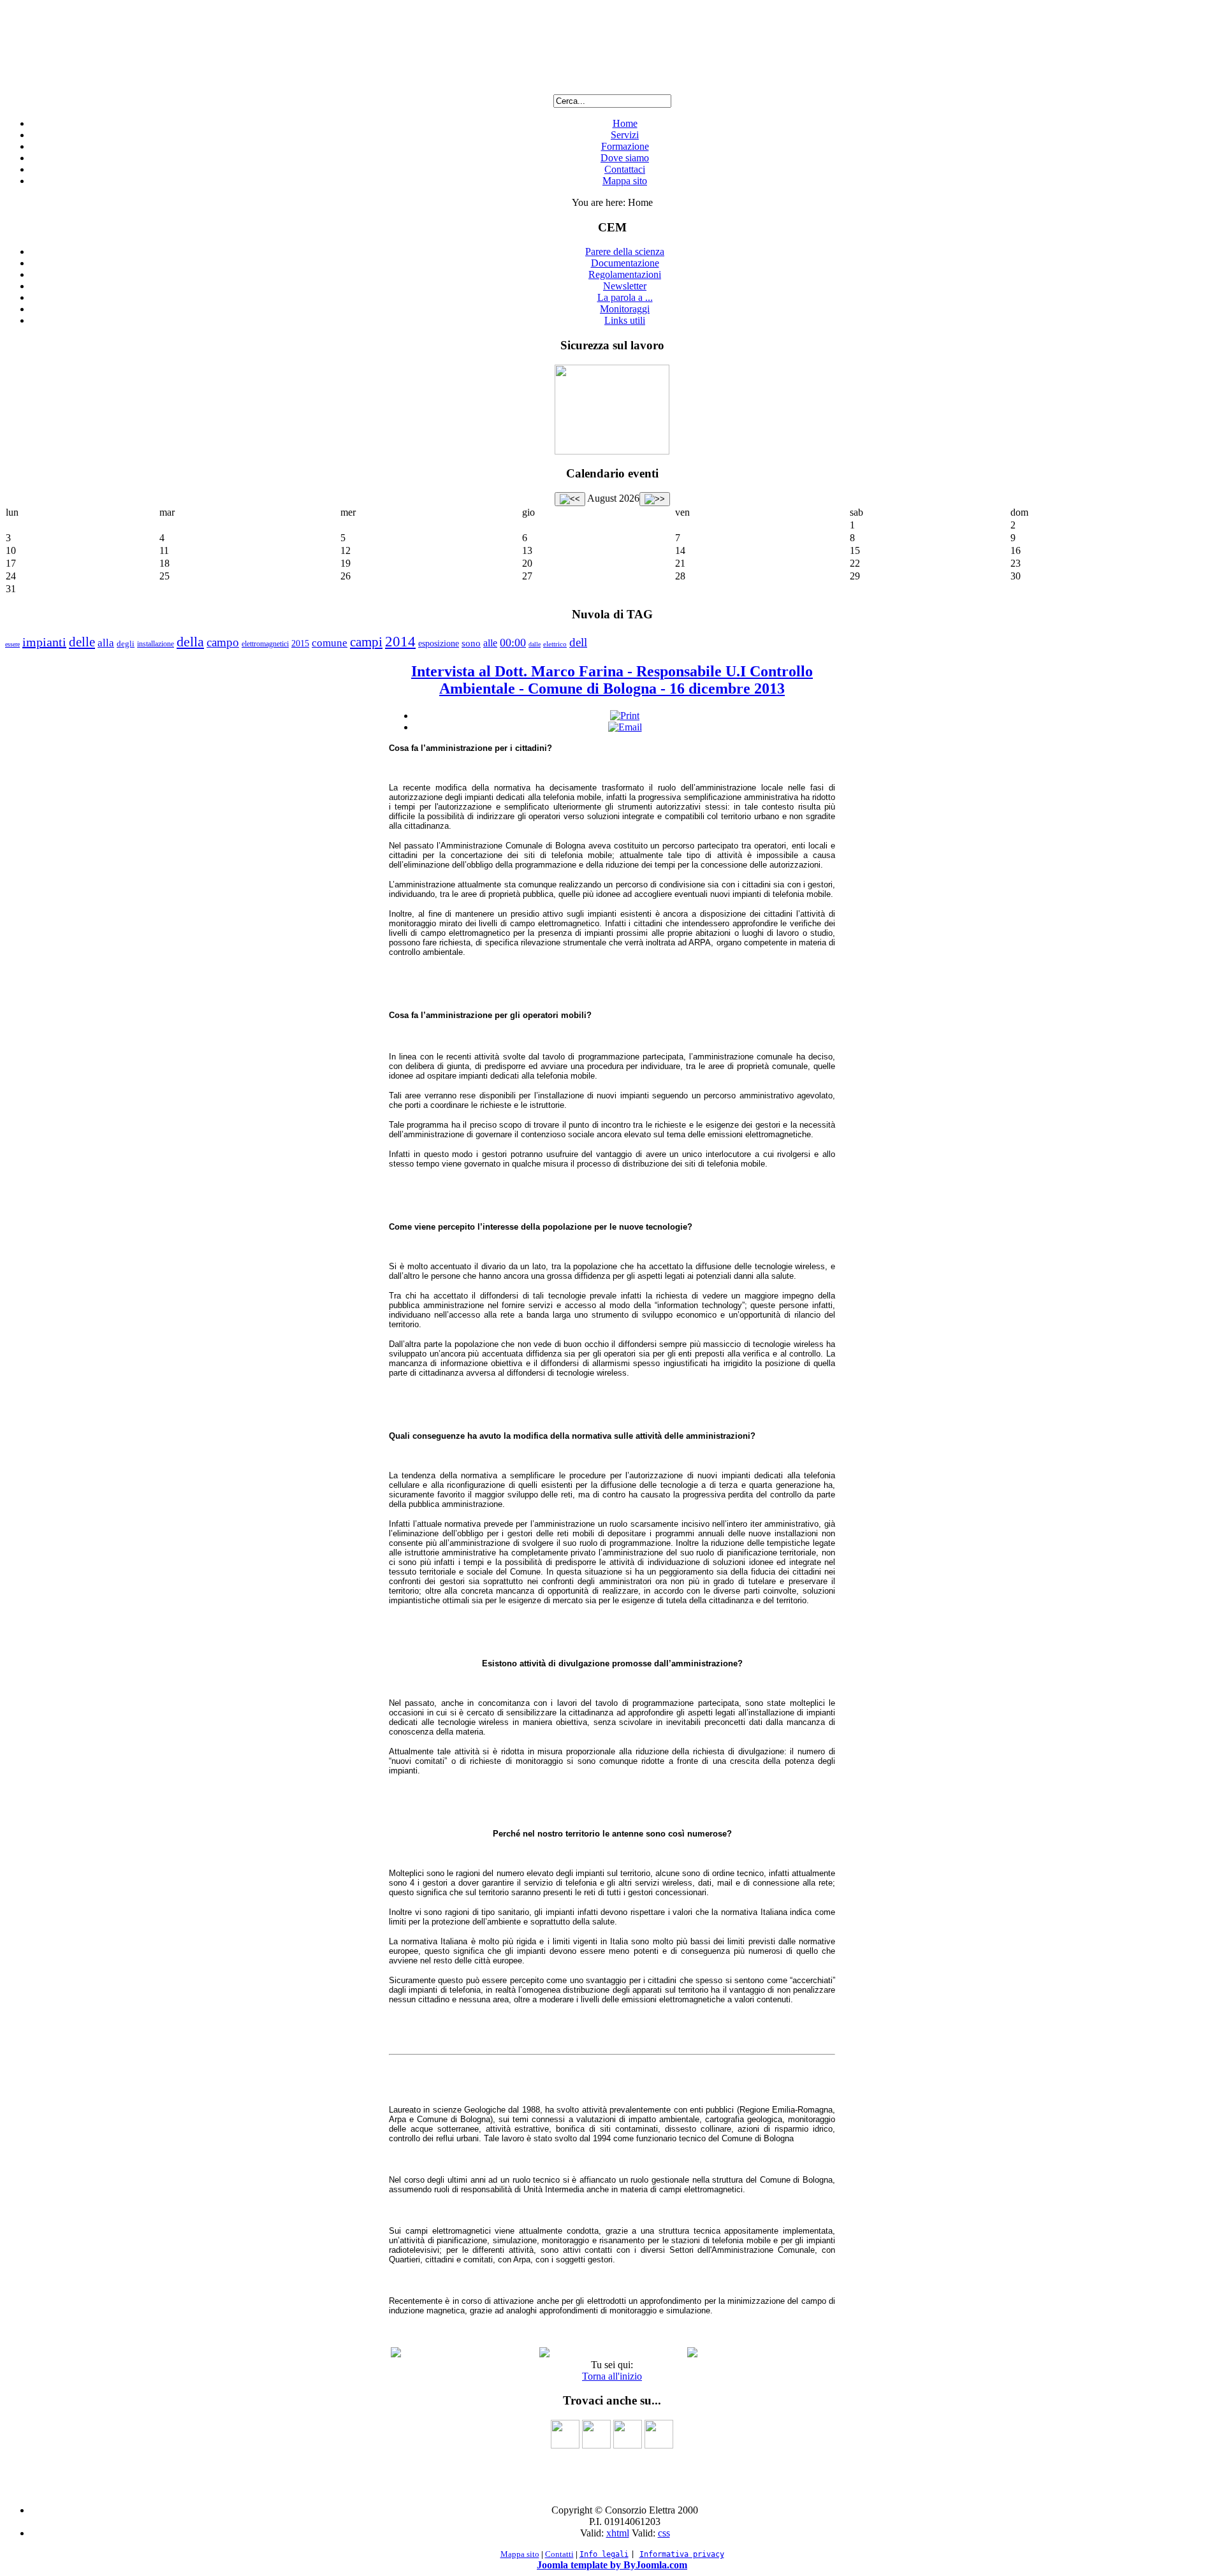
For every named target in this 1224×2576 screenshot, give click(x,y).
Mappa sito (625, 181)
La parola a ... (625, 297)
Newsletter (625, 286)
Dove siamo (625, 158)
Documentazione (625, 263)
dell (578, 642)
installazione (156, 644)
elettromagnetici (265, 644)
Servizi (625, 135)
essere (12, 644)
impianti (44, 642)
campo (223, 642)
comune (330, 643)
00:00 (513, 643)
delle (82, 642)
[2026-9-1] (655, 499)
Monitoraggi (625, 309)
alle (490, 643)
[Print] (625, 716)
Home (625, 123)
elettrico (555, 644)
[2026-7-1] (570, 499)
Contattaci (625, 169)
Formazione (625, 146)
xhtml (618, 2533)
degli (126, 644)
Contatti (559, 2554)
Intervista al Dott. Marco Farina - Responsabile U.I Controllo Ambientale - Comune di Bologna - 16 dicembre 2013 (612, 680)
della (190, 642)
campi (366, 642)
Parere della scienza (625, 251)
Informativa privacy (682, 2554)
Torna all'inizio (612, 2376)
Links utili (625, 320)
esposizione (439, 644)
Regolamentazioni (625, 274)
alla (106, 643)
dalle (535, 644)
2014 (400, 642)
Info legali (604, 2554)
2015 (300, 644)
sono (471, 643)
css (664, 2533)
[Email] (625, 727)
